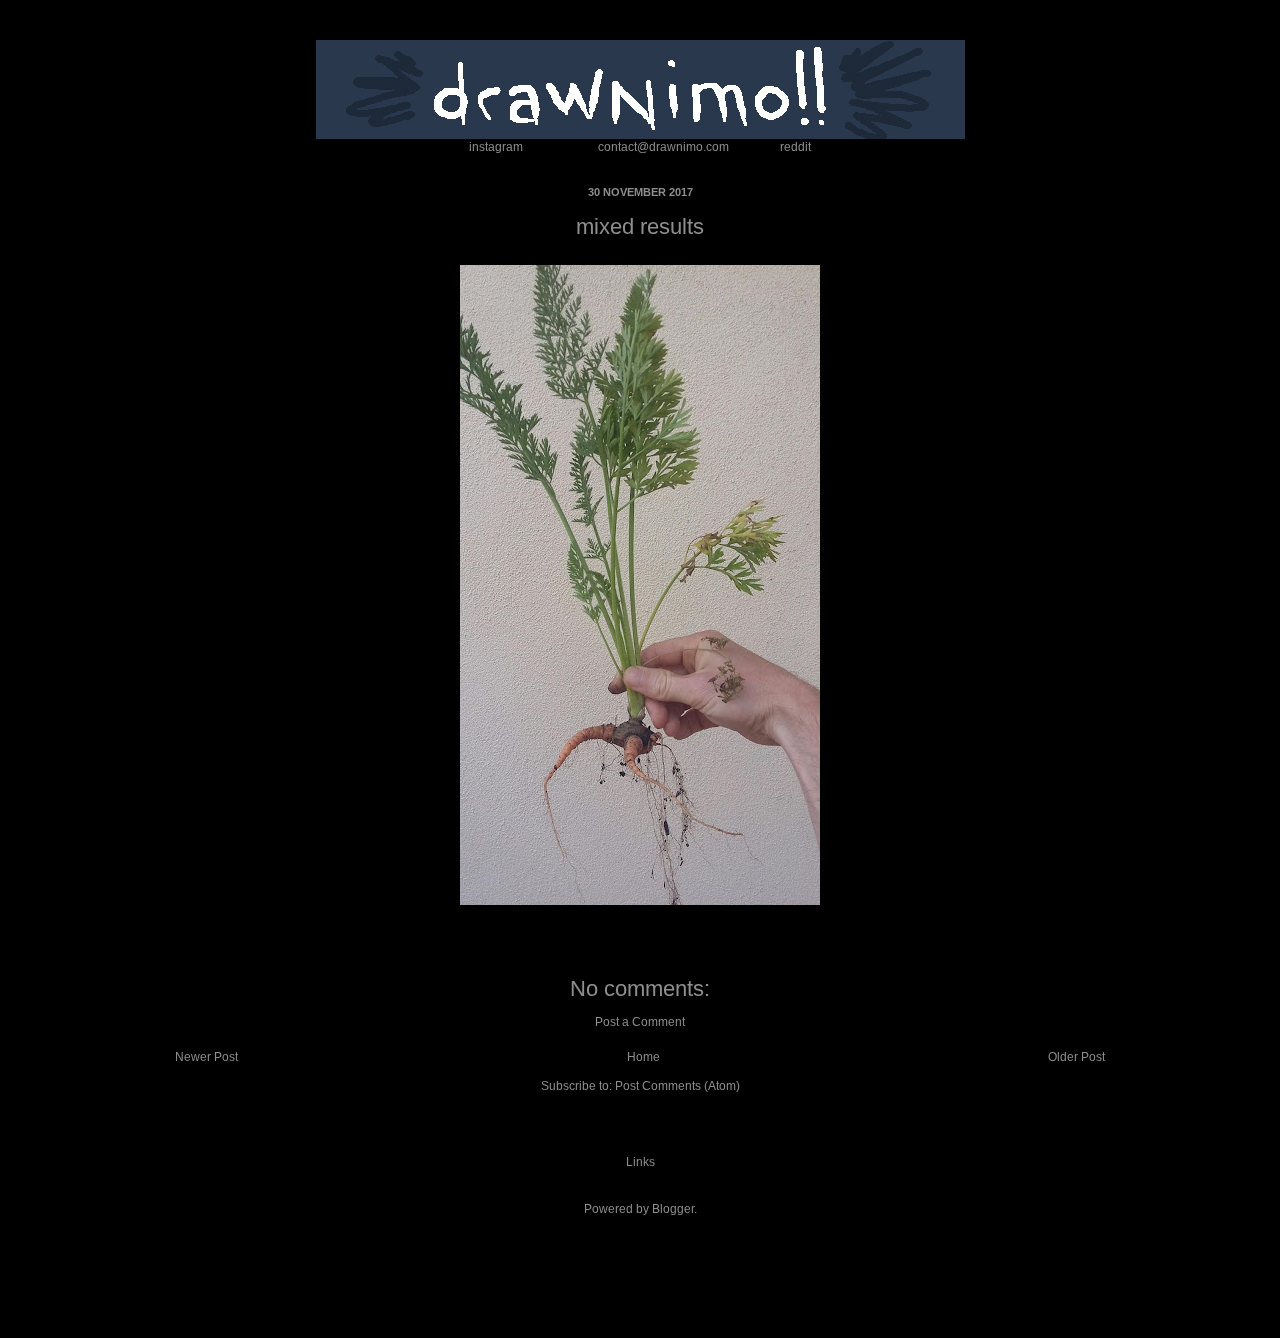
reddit (795, 147)
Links (640, 1162)
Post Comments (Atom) (677, 1086)
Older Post (1076, 1057)
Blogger (673, 1209)
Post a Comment (640, 1022)
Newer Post (206, 1057)
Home (643, 1057)
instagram (496, 147)
